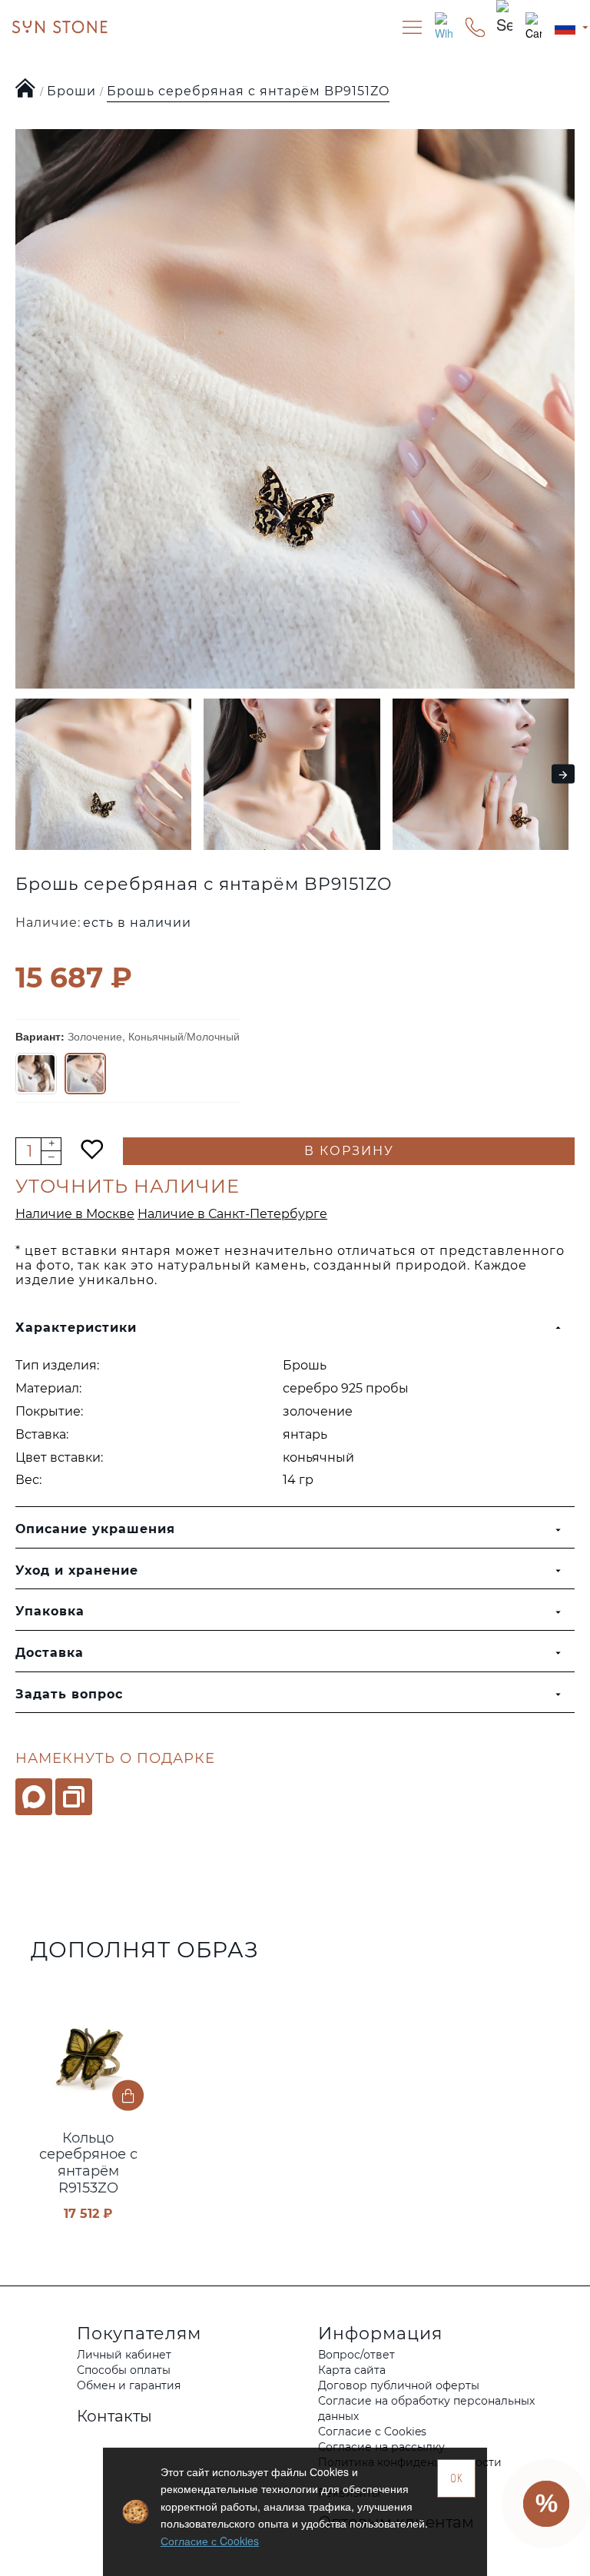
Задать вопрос (69, 1694)
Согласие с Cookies (210, 2541)
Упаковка (50, 1611)
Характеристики (76, 1328)
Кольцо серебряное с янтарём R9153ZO (88, 2163)
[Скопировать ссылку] (74, 1797)
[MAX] (34, 1797)
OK (457, 2478)
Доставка (50, 1653)
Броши (71, 91)
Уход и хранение (77, 1570)
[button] (21, 774)
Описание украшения (95, 1529)
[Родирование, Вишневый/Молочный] (36, 1074)
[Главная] (26, 89)
